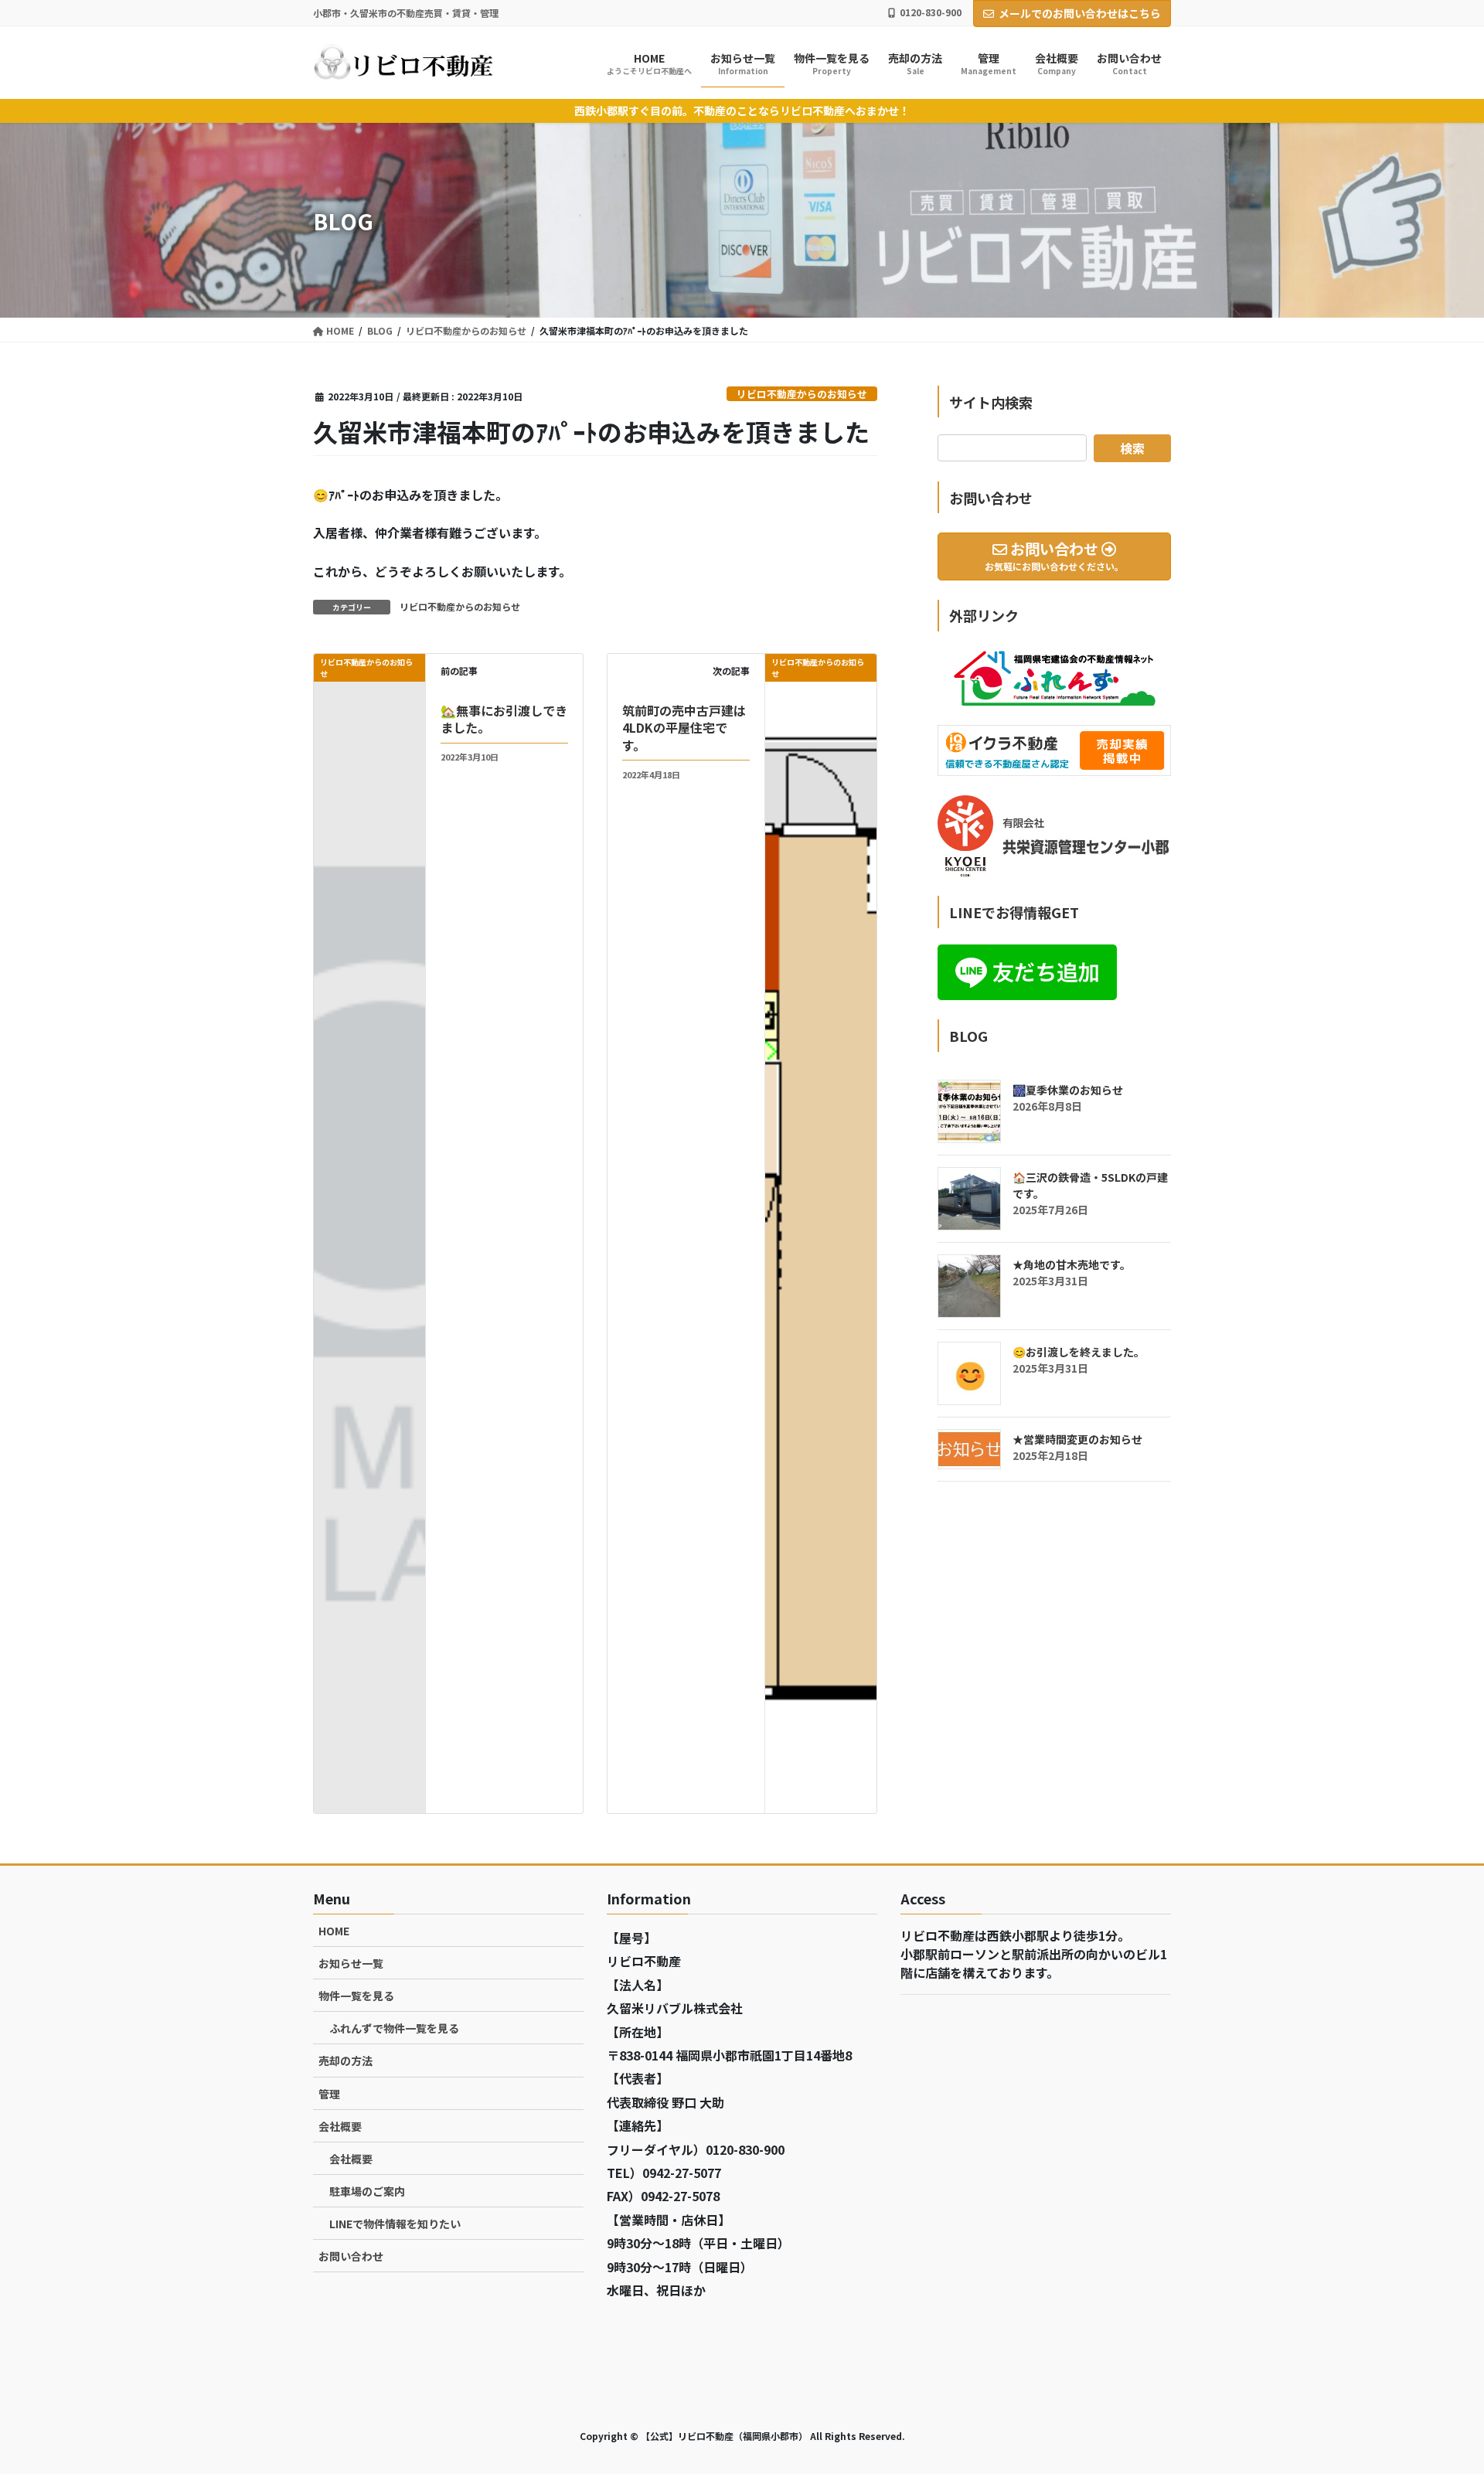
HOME (334, 1931)
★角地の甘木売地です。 (1072, 1264)
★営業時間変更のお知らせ (1077, 1439)
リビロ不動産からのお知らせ (802, 394)
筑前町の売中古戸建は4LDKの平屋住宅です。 (684, 728)
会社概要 (340, 2126)
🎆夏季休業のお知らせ (1068, 1090)
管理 (329, 2094)
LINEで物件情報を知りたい (395, 2224)
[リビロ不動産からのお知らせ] (821, 1232)
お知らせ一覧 (351, 1963)
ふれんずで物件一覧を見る (394, 2028)
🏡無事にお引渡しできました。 (504, 719)
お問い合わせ (351, 2256)
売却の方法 (345, 2061)
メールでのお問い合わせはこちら (1080, 13)
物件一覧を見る (356, 1996)
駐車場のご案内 (367, 2191)
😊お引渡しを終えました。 (1079, 1352)
